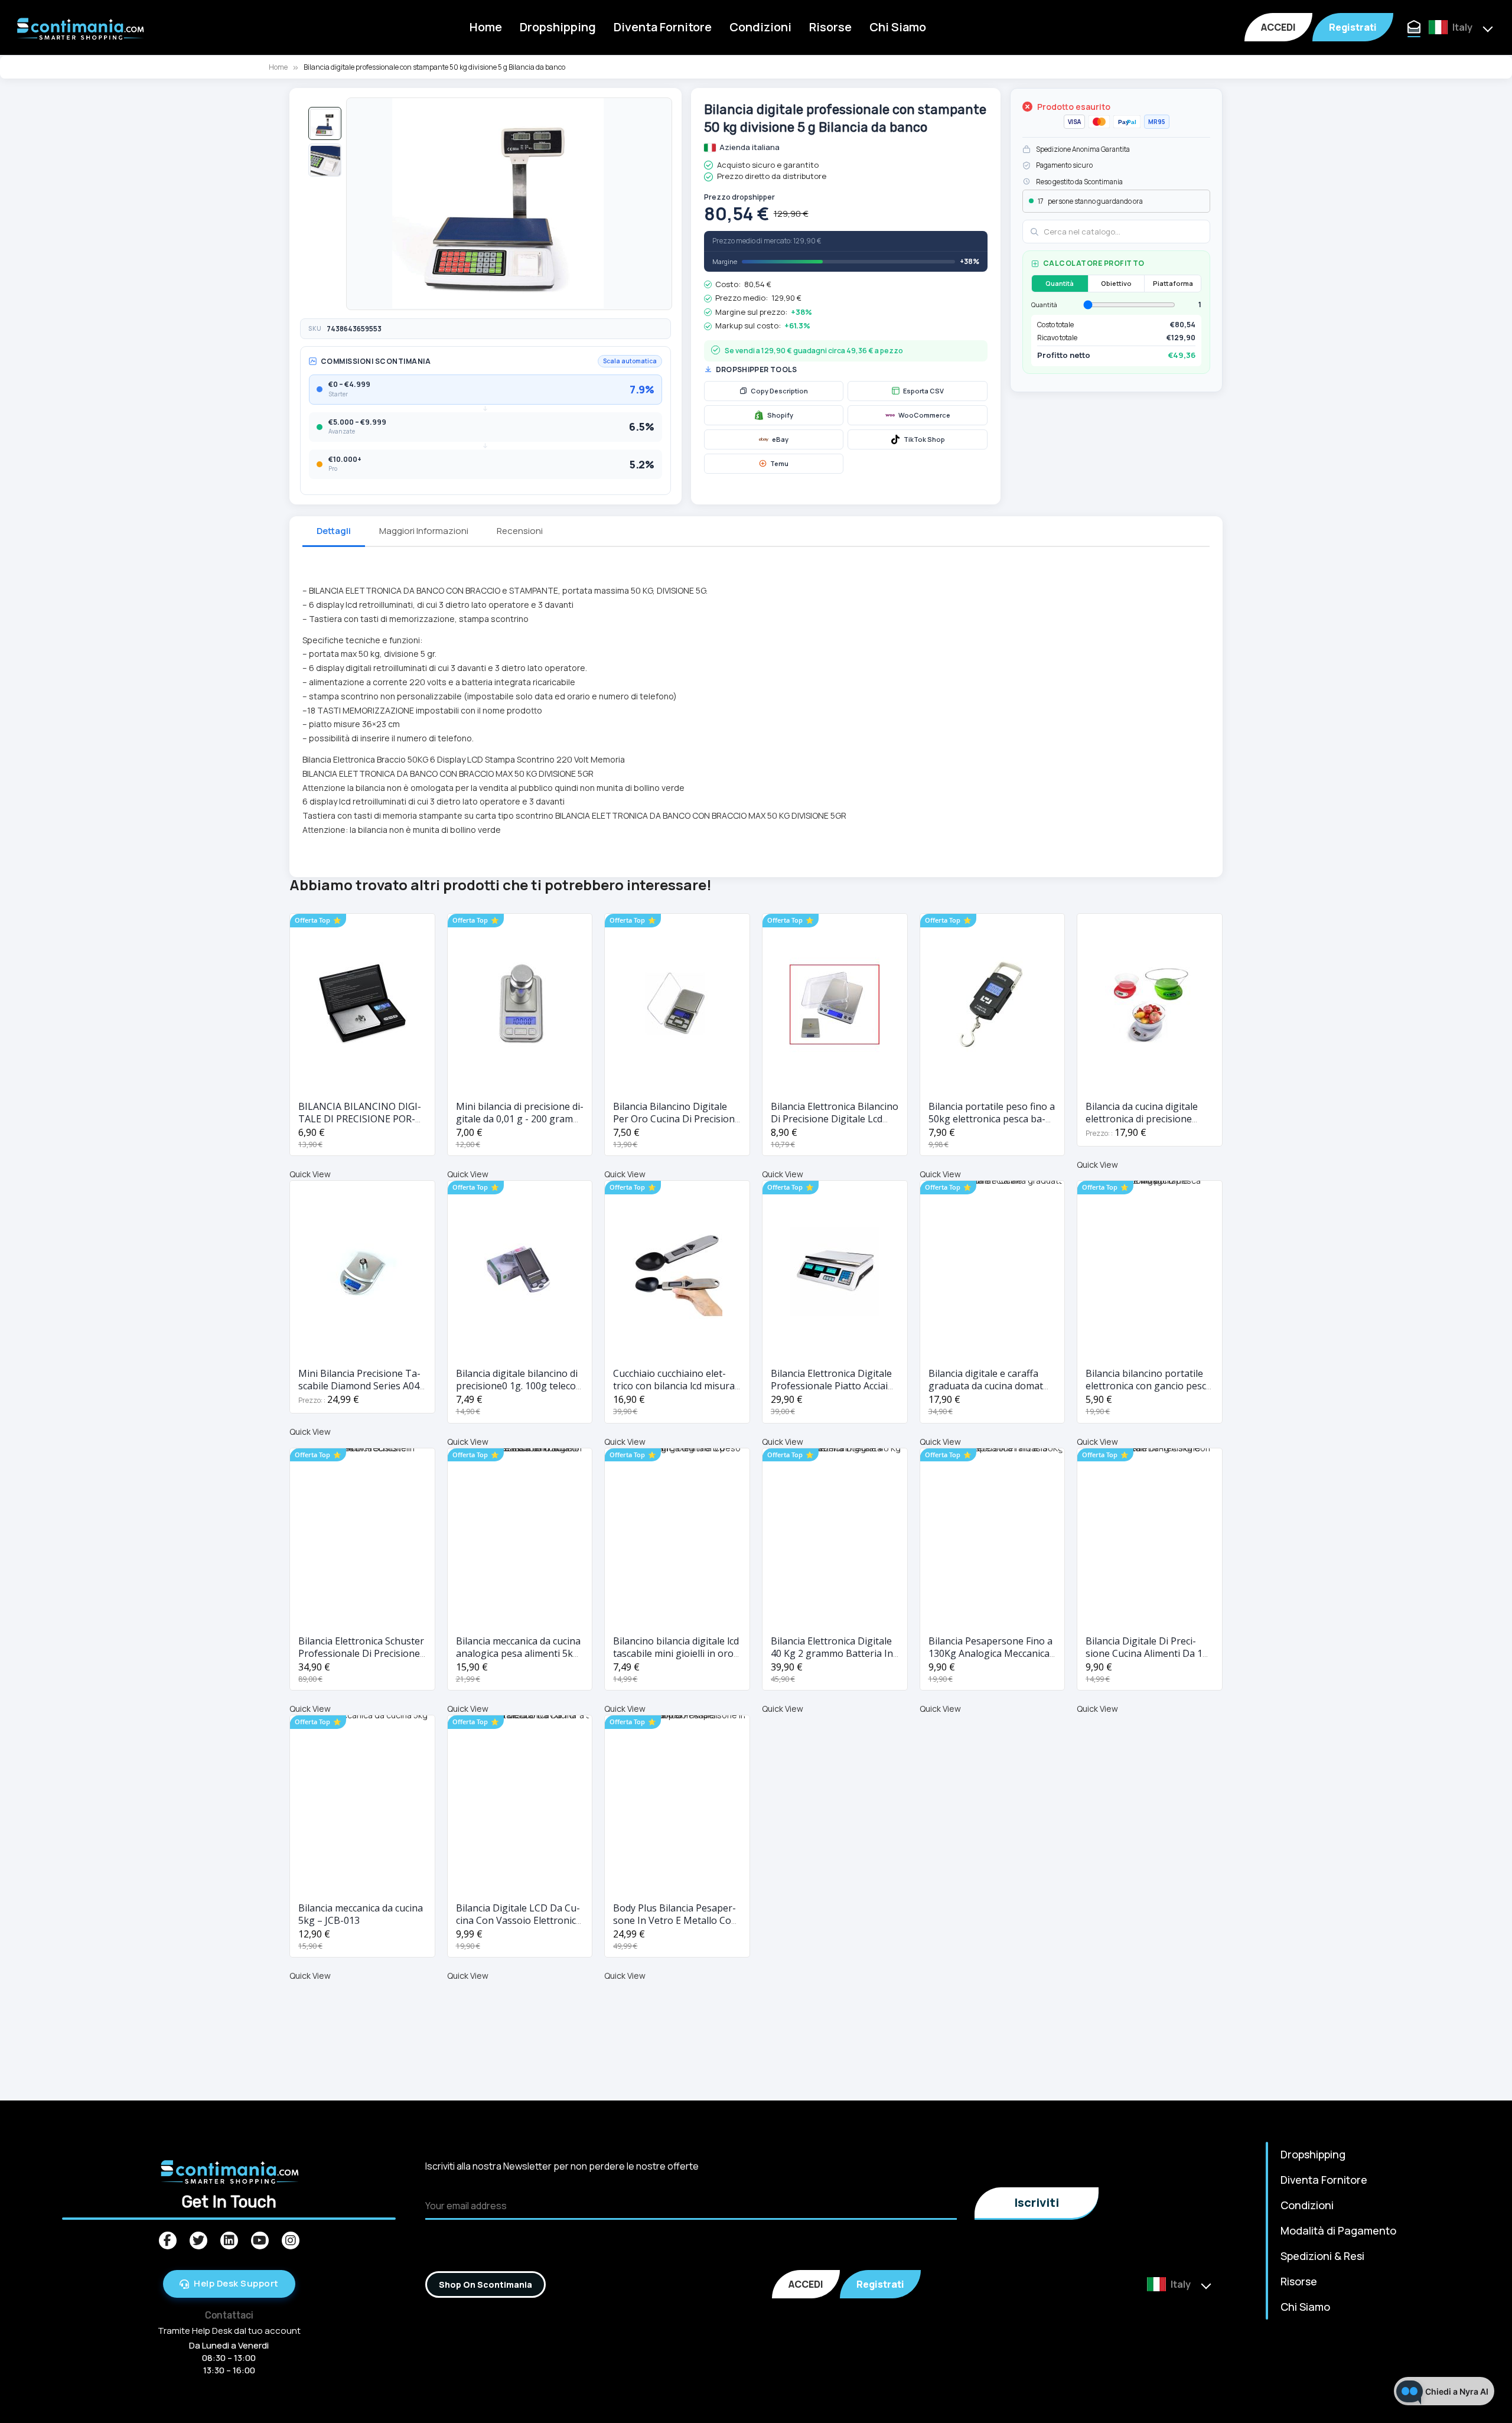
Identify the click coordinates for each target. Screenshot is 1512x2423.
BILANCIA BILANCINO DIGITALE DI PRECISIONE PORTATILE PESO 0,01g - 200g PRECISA (360, 1125)
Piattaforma (1173, 283)
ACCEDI (1278, 27)
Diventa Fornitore (663, 27)
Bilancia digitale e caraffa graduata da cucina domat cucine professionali (986, 1386)
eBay (780, 439)
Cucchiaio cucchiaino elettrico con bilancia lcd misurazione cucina (676, 1386)
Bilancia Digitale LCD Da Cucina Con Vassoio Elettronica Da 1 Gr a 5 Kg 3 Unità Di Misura (519, 1927)
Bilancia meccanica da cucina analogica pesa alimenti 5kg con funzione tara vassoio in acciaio (519, 1660)
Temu (779, 463)
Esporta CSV (923, 391)
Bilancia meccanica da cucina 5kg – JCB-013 (361, 1914)
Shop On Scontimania (485, 2284)
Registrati (1353, 27)
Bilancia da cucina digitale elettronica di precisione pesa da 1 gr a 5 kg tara (1142, 1119)
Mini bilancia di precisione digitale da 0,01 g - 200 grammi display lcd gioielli (520, 1119)
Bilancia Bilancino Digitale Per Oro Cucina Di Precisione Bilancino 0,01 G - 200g (677, 1119)
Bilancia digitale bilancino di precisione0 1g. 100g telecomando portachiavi (518, 1386)
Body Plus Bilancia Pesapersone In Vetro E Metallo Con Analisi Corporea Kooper (675, 1920)
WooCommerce (924, 415)
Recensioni (520, 531)
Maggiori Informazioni (424, 531)
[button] (325, 123)
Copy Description (779, 391)
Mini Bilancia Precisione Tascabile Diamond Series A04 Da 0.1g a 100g (359, 1386)
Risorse (830, 27)
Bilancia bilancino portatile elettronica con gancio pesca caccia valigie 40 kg (1148, 1386)
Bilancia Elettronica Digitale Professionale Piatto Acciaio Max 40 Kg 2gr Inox (832, 1386)
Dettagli (334, 531)
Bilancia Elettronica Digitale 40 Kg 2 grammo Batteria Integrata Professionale (834, 1653)
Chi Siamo (898, 27)
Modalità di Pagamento (1338, 2230)
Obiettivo (1116, 283)
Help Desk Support (236, 2283)
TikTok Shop (924, 439)
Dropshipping (558, 27)
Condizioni (760, 27)
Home (486, 27)
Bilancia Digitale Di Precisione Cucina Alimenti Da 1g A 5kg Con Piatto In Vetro (1147, 1653)
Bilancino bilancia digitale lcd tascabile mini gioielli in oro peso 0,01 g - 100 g (676, 1653)
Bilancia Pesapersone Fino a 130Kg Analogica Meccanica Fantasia (990, 1653)
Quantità (1060, 283)
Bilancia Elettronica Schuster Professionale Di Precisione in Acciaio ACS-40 (361, 1653)
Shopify (780, 415)
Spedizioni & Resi (1322, 2256)
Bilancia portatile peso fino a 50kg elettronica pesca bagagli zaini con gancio (992, 1119)
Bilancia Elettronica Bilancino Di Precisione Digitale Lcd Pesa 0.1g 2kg (835, 1119)
